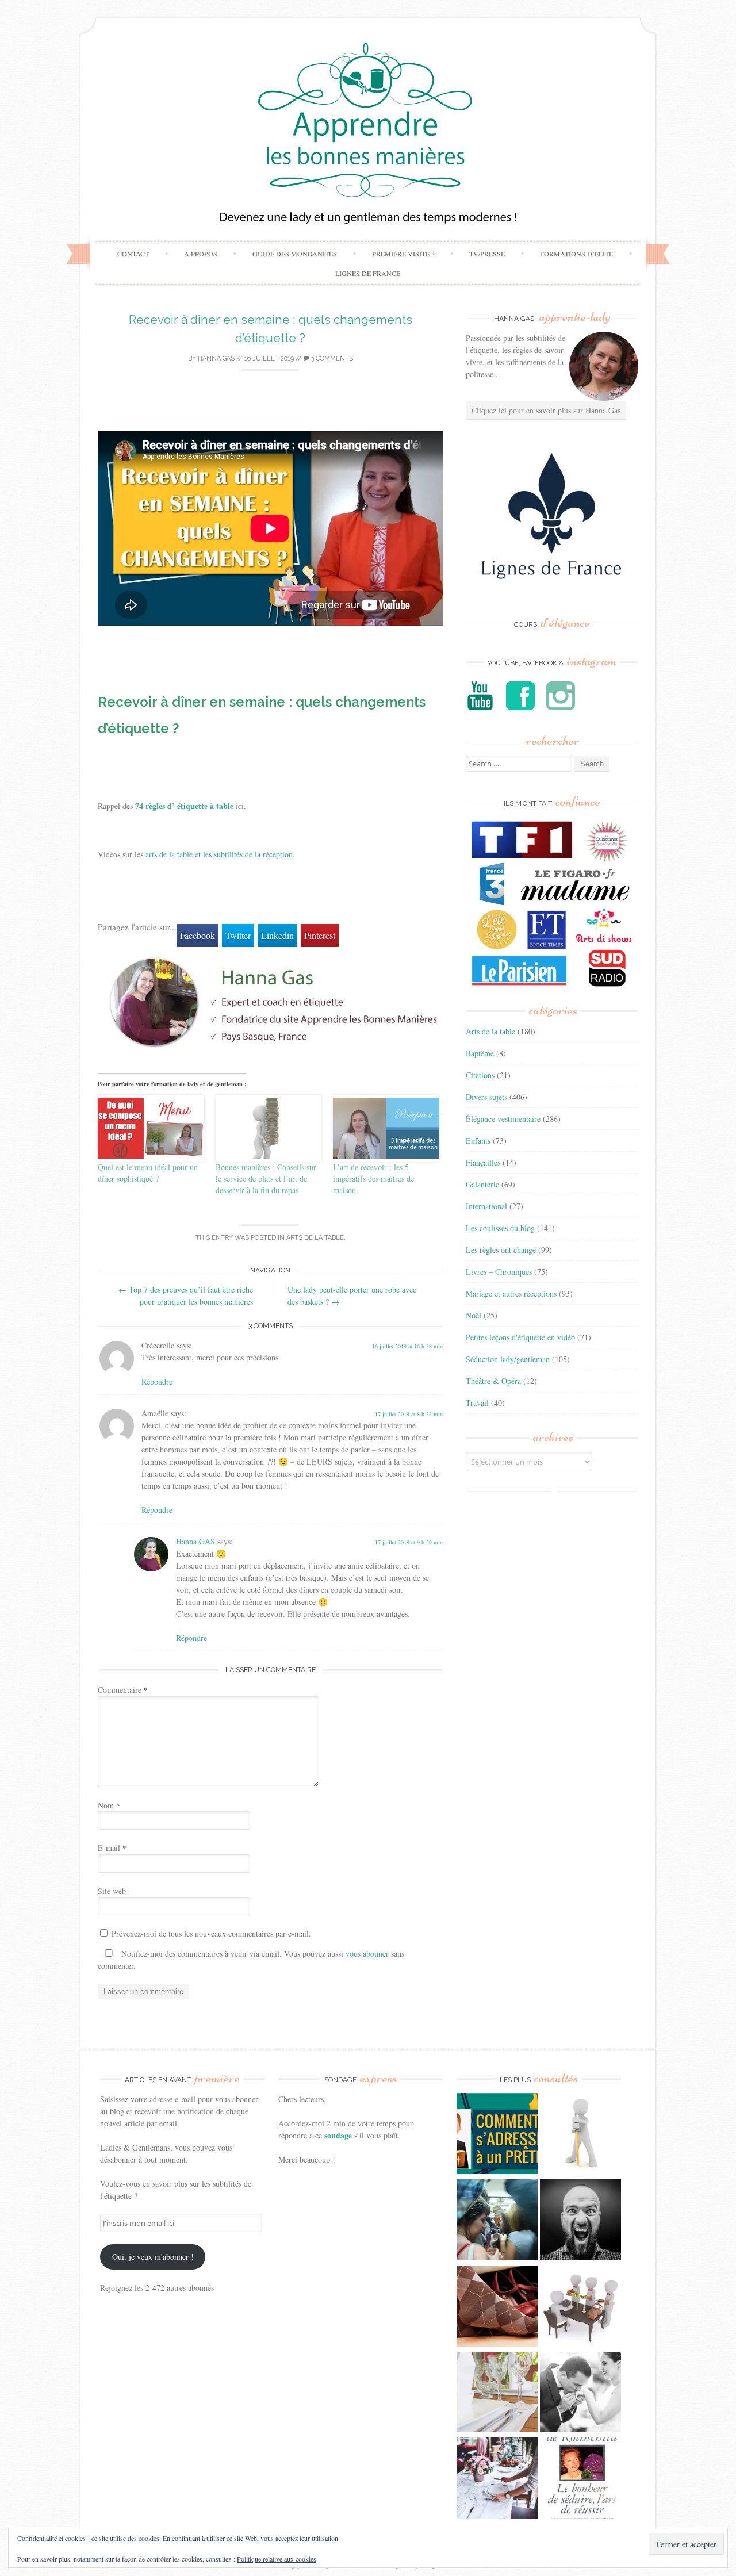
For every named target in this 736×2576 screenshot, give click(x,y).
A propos (201, 254)
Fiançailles (483, 1162)
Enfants (478, 1141)
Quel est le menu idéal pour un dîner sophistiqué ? (148, 1173)
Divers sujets (486, 1097)
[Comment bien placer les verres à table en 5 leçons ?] (497, 2394)
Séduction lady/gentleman (508, 1359)
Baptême (480, 1053)
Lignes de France (368, 273)
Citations (480, 1075)
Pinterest (320, 935)
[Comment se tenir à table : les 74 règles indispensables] (580, 2307)
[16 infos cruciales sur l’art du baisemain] (580, 2394)
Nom (109, 1805)
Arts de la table (315, 1238)
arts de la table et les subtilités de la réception (219, 854)
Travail (477, 1403)
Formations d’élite (576, 254)
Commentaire (123, 1690)
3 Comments (331, 359)
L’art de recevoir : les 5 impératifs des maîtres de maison (373, 1178)
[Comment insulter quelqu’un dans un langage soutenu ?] (580, 2221)
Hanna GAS (216, 359)
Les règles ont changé (501, 1250)
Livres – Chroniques (499, 1272)
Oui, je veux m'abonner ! (153, 2257)
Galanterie (482, 1184)
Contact (133, 254)
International (486, 1206)
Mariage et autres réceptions (511, 1293)
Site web (112, 1891)
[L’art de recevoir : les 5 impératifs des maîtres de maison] (386, 1128)
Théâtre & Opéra (493, 1381)
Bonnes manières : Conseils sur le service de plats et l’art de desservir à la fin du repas (266, 1178)
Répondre (157, 1381)
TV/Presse (487, 254)
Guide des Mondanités (295, 254)
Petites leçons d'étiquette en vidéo (520, 1337)
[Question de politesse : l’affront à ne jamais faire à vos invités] (497, 2307)
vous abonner (367, 1954)
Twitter (238, 935)
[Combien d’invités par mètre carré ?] (497, 2221)
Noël (474, 1315)
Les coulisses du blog (500, 1228)
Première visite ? (403, 254)
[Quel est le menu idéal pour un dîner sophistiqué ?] (151, 1128)
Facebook (198, 935)
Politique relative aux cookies (277, 2559)
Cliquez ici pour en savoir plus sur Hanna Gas (546, 410)
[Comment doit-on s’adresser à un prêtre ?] (497, 2135)
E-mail (112, 1848)
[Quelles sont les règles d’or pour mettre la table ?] (497, 2479)
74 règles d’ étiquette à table (184, 806)
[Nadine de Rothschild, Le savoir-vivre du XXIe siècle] (580, 2479)
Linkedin (277, 935)
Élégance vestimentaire (503, 1119)
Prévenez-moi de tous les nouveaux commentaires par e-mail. (211, 1933)
